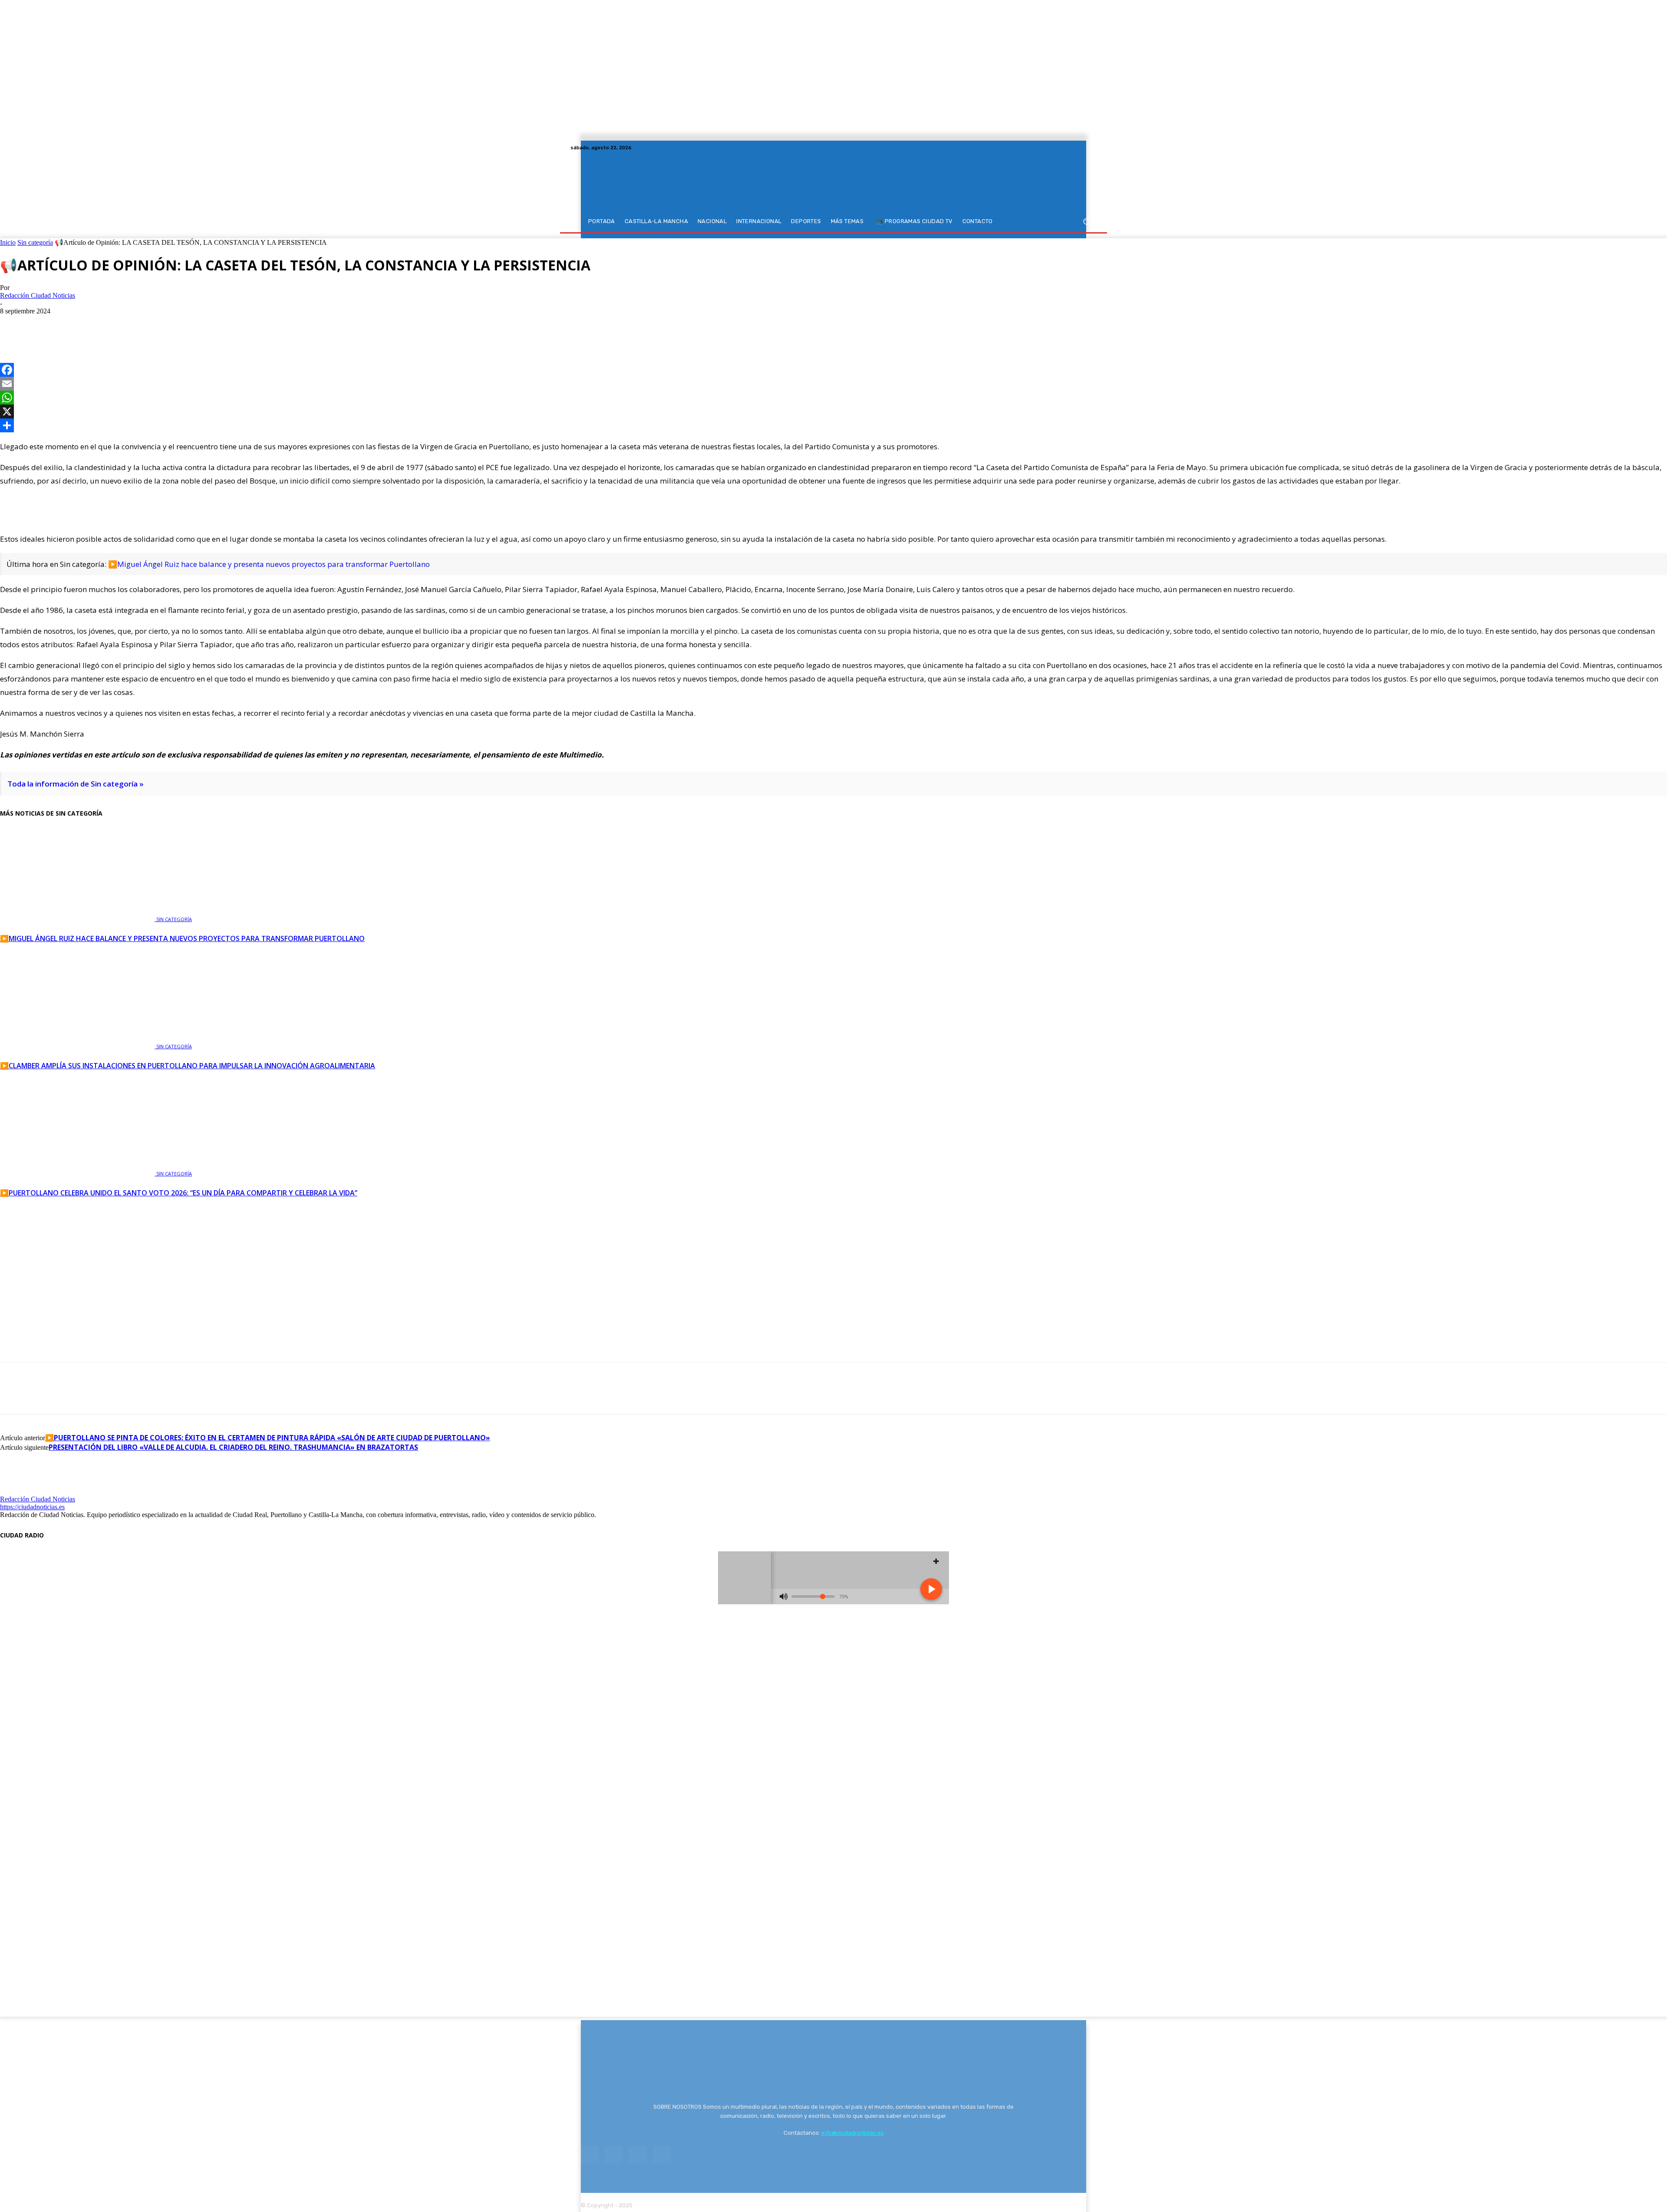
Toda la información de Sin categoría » (76, 784)
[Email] (833, 384)
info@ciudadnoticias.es (853, 2133)
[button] (1086, 222)
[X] (1081, 148)
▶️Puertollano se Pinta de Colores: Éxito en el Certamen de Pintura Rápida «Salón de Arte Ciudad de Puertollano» (268, 1438)
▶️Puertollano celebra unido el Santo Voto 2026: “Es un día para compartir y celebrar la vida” (179, 1193)
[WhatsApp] (77, 324)
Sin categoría (35, 242)
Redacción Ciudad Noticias (38, 295)
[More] (109, 324)
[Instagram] (1071, 148)
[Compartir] (833, 425)
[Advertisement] (833, 1268)
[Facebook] (1060, 148)
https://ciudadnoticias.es (32, 1507)
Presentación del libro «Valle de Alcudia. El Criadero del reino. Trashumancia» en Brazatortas (233, 1447)
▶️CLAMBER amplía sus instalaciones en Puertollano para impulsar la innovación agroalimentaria (188, 1066)
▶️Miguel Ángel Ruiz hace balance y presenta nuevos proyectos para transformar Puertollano (269, 564)
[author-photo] (21, 1491)
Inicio (8, 242)
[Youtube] (1091, 148)
